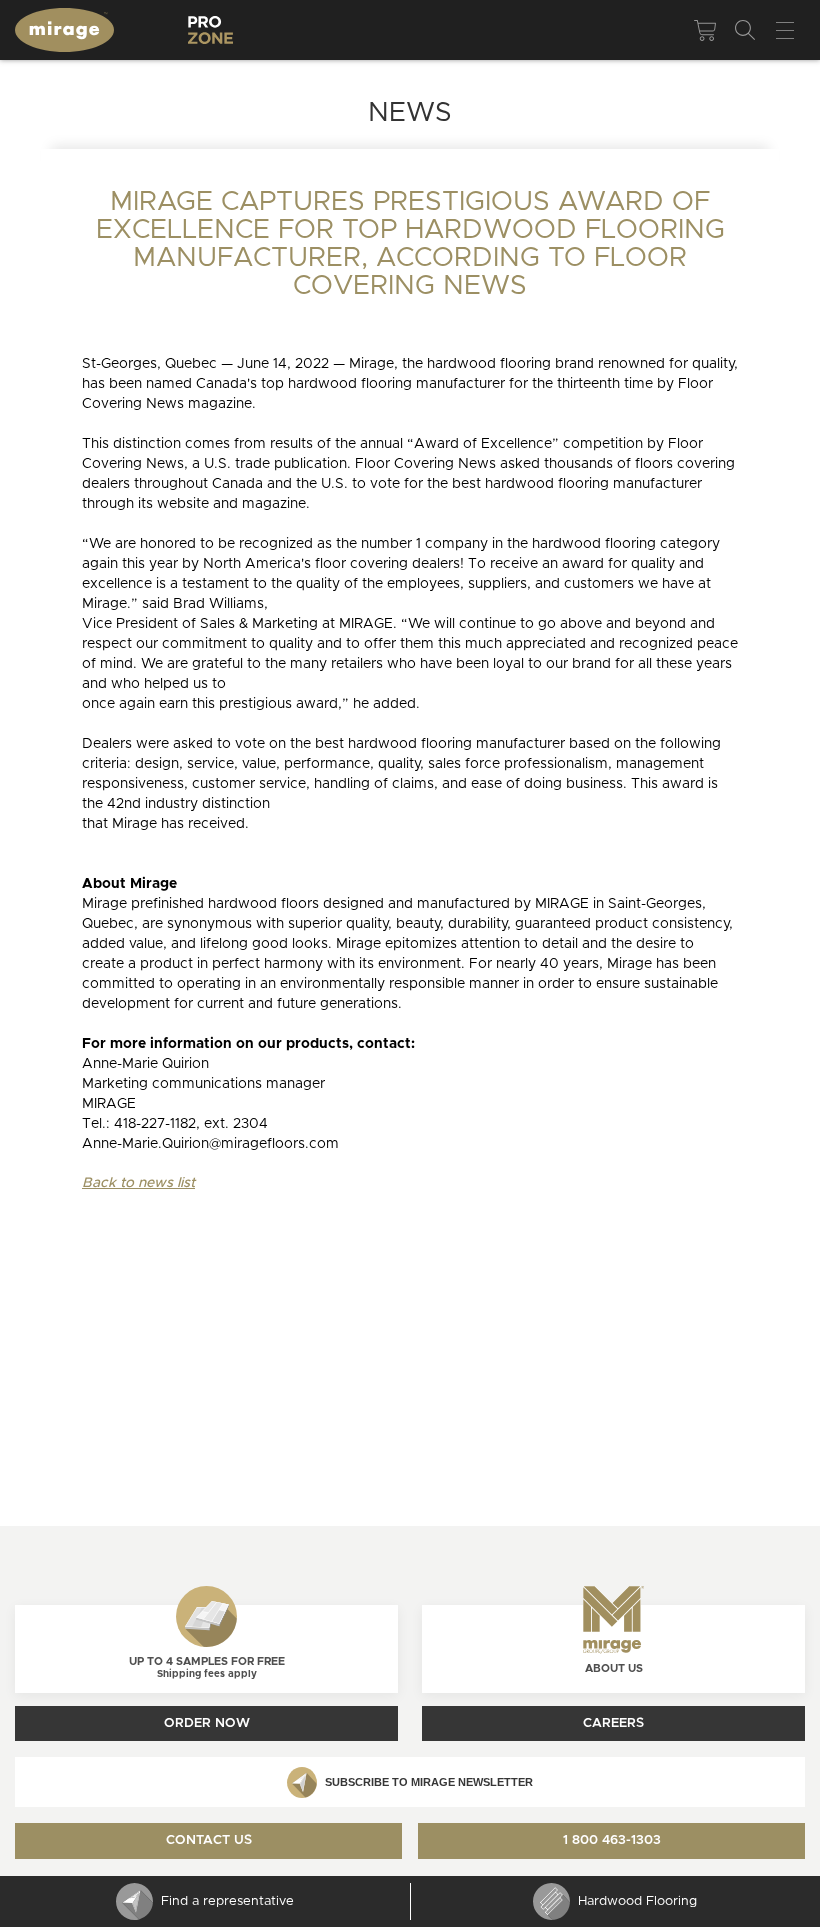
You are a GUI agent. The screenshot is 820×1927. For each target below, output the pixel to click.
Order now (207, 1723)
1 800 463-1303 (612, 1840)
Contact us (209, 1840)
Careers (613, 1723)
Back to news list (138, 1183)
